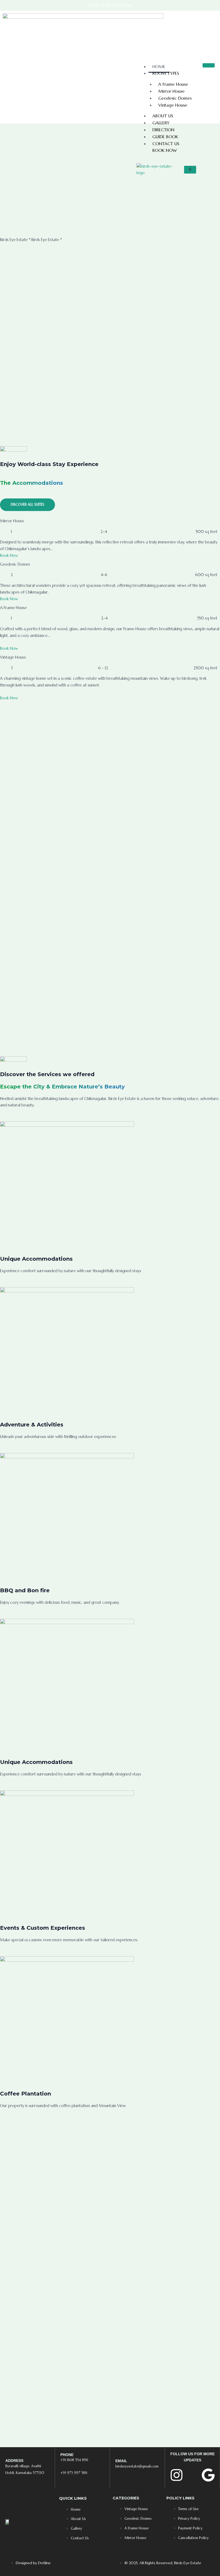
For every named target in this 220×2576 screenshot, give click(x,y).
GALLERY (161, 123)
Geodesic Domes (175, 98)
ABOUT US (163, 116)
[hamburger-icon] (209, 65)
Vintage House (173, 105)
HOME (159, 66)
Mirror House (171, 91)
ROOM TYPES (166, 73)
